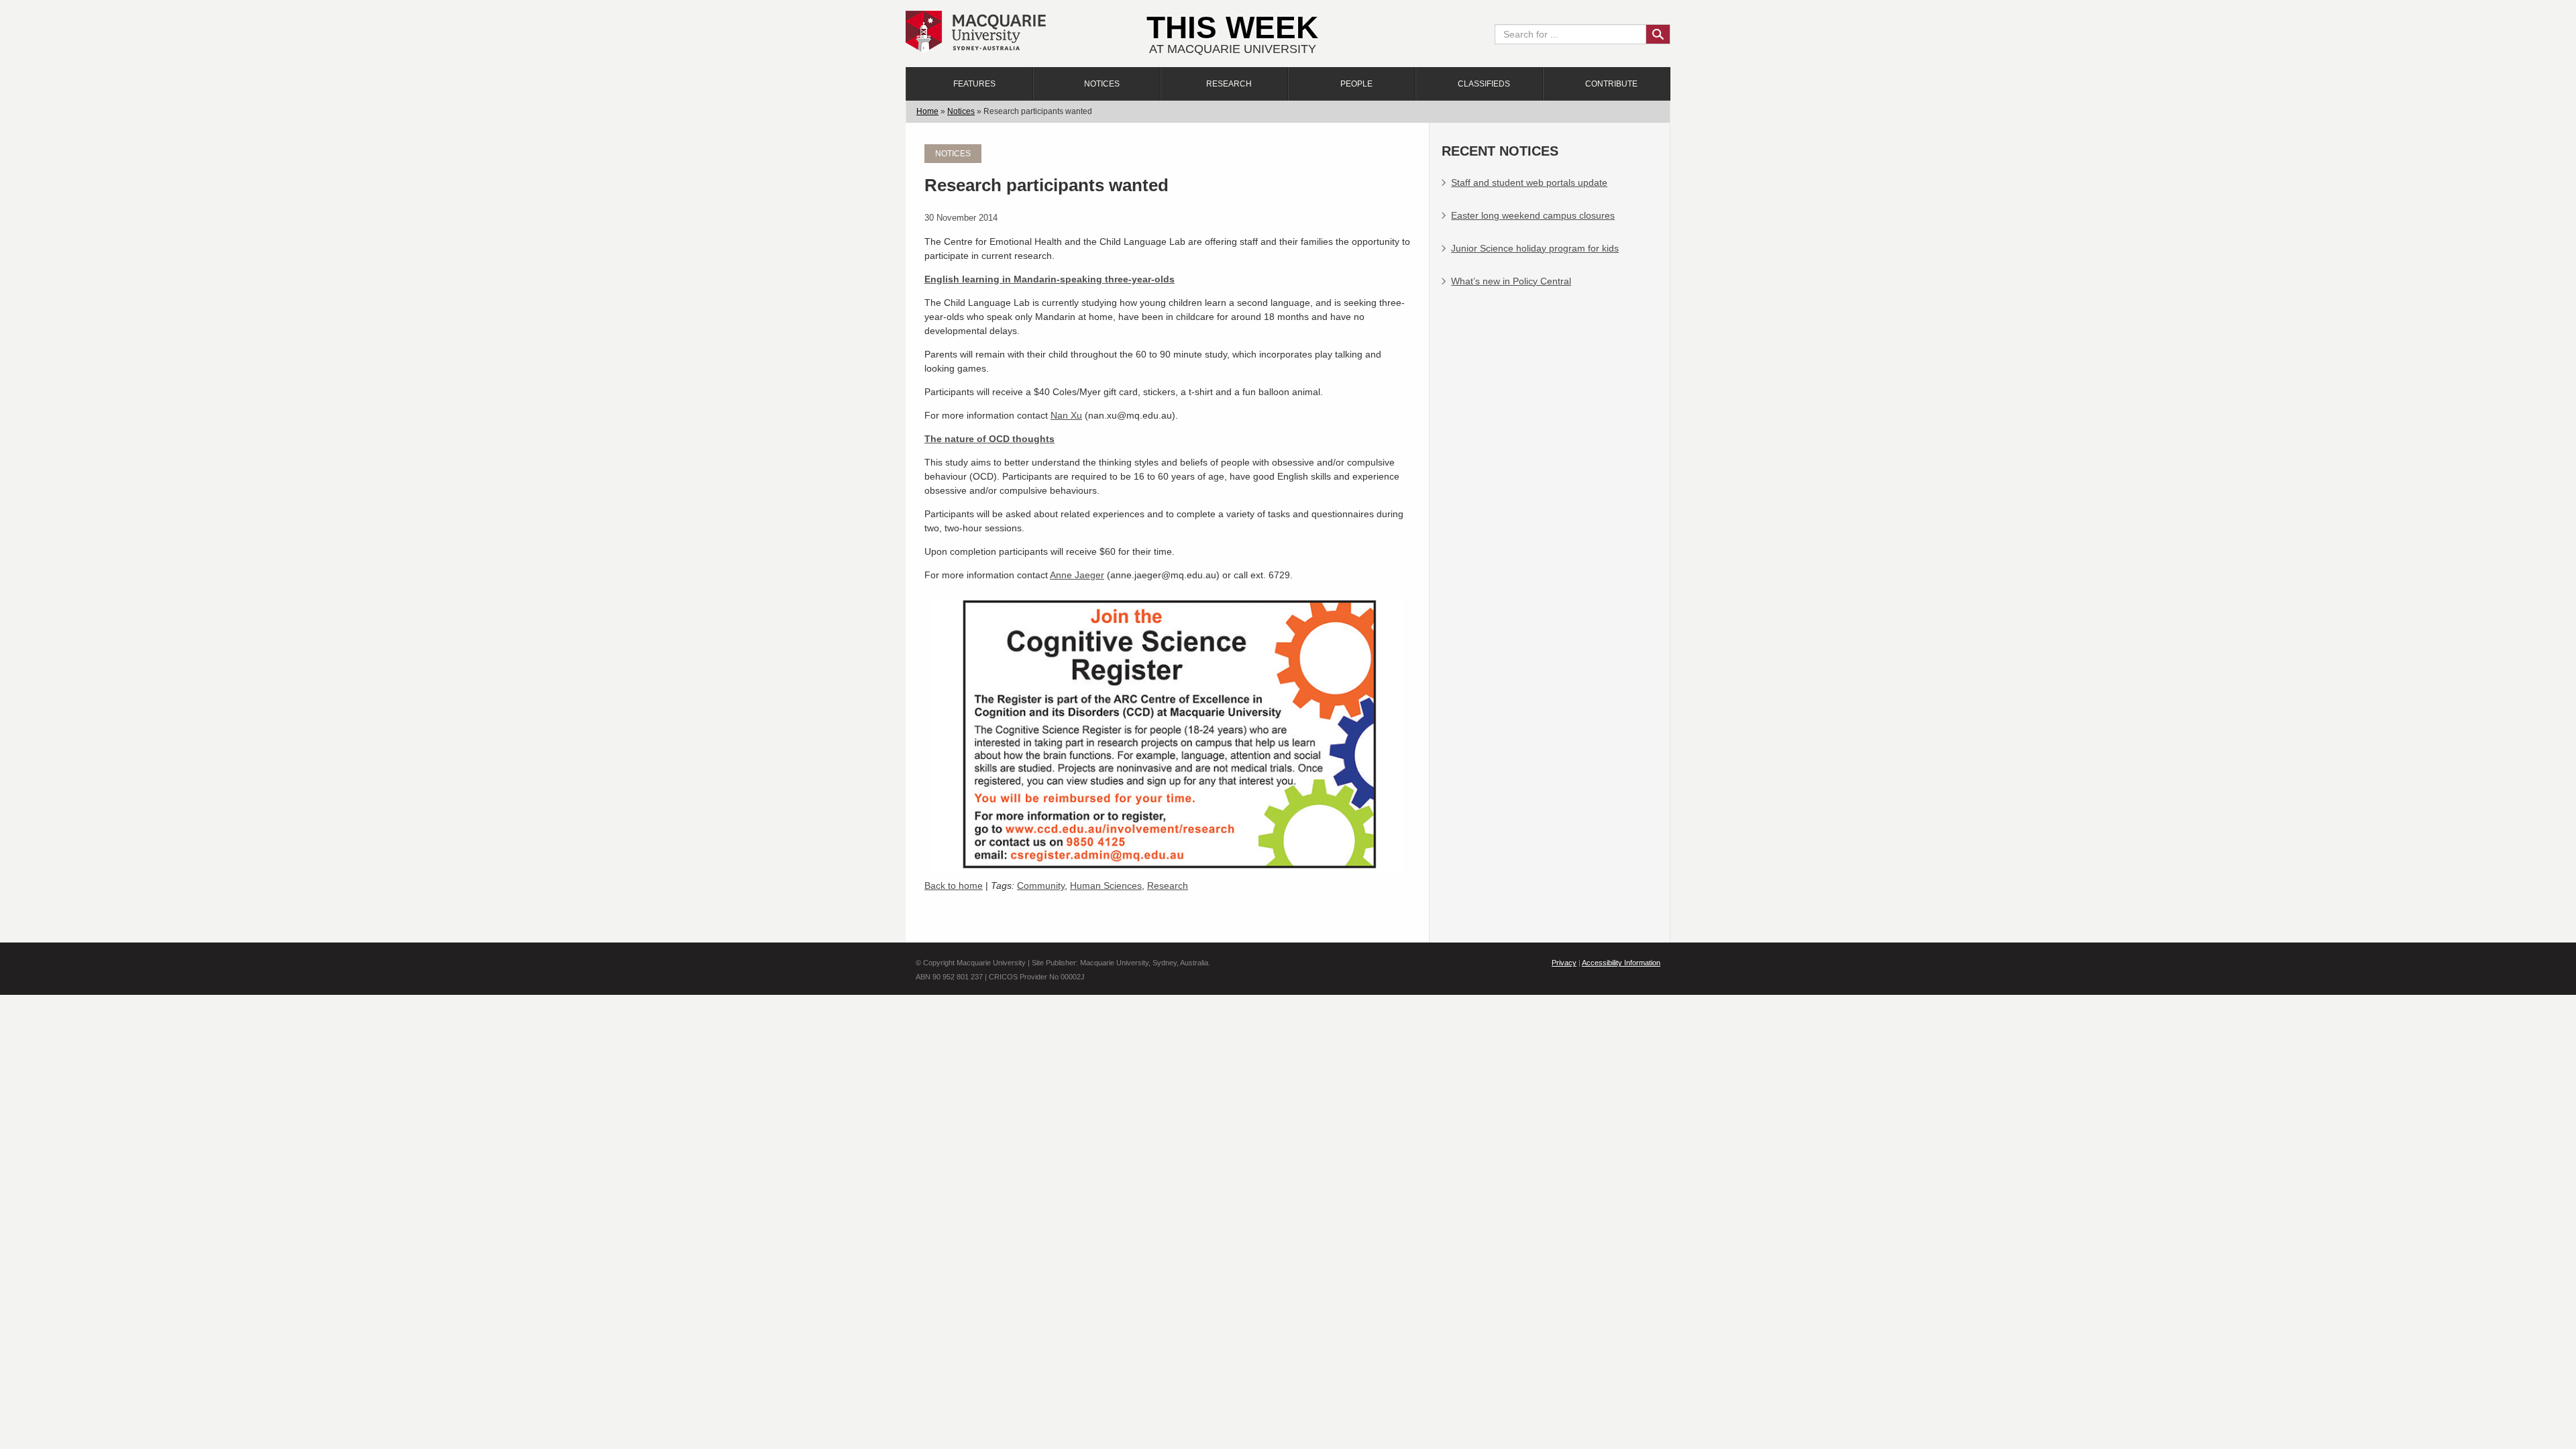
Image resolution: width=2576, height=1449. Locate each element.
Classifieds (1484, 84)
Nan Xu (1066, 415)
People (1356, 84)
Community (1041, 885)
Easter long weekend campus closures (1533, 215)
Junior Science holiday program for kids (1535, 248)
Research (1229, 84)
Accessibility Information (1621, 963)
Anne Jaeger (1077, 575)
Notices (1102, 84)
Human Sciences (1106, 885)
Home (927, 111)
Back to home (954, 885)
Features (974, 84)
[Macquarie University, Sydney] (976, 31)
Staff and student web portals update (1529, 182)
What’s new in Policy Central (1511, 281)
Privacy (1564, 963)
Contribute (1611, 84)
